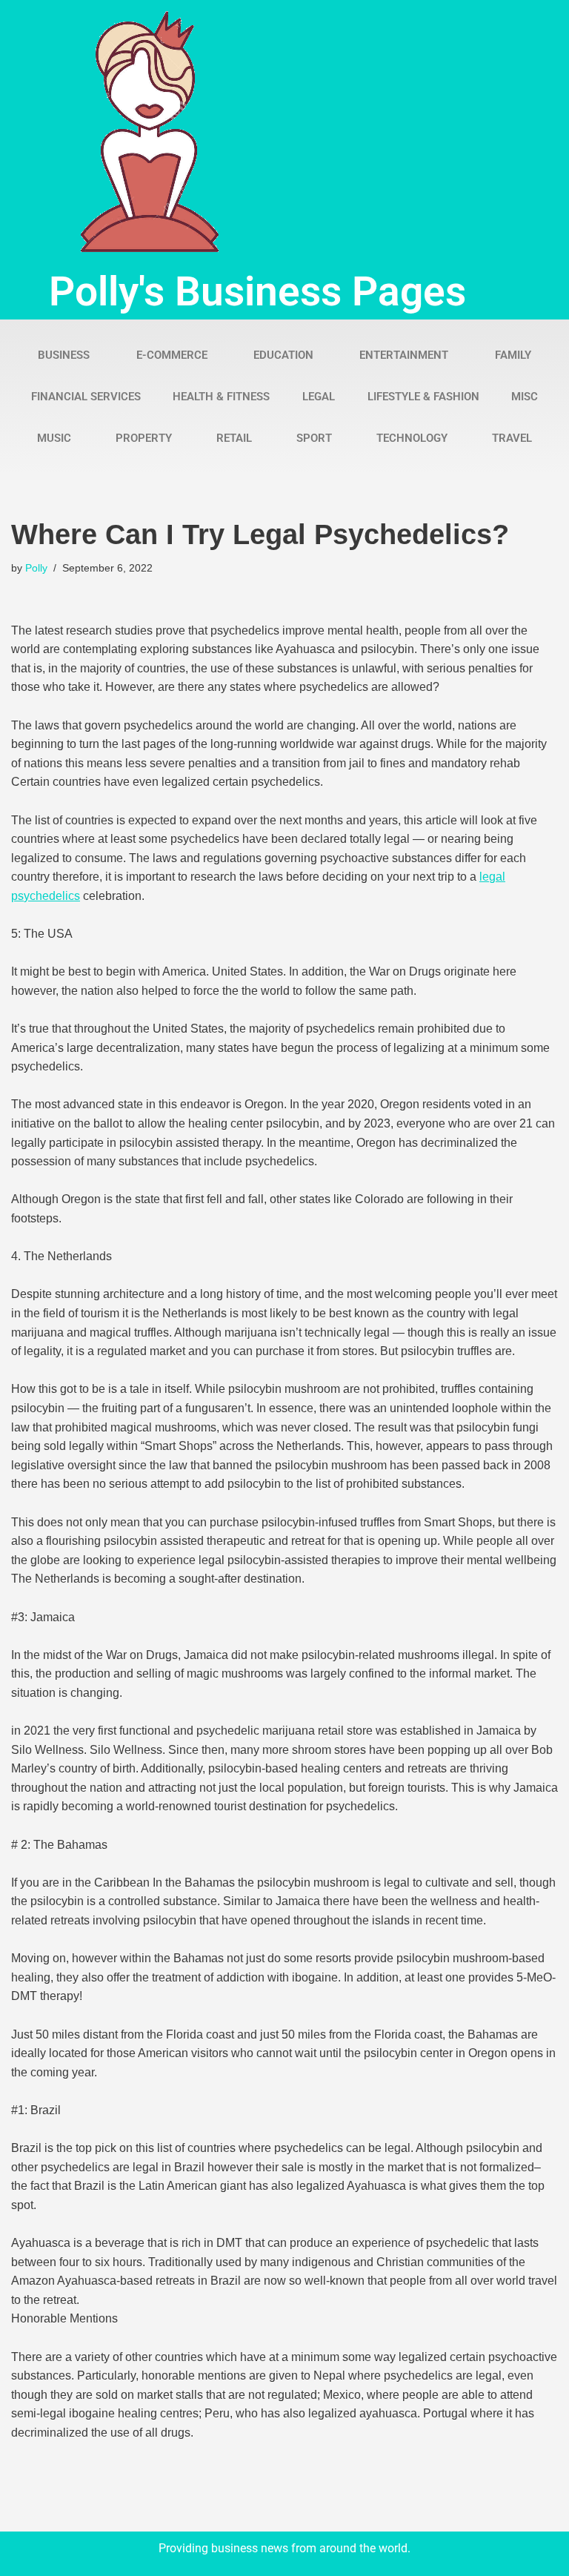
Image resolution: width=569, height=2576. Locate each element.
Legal (319, 397)
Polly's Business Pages (257, 291)
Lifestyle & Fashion (423, 397)
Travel (512, 438)
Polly (36, 568)
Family (513, 355)
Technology (412, 438)
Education (283, 355)
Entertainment (404, 355)
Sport (314, 438)
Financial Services (86, 397)
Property (144, 438)
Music (54, 438)
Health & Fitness (221, 397)
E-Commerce (172, 355)
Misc (525, 397)
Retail (234, 438)
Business (64, 355)
